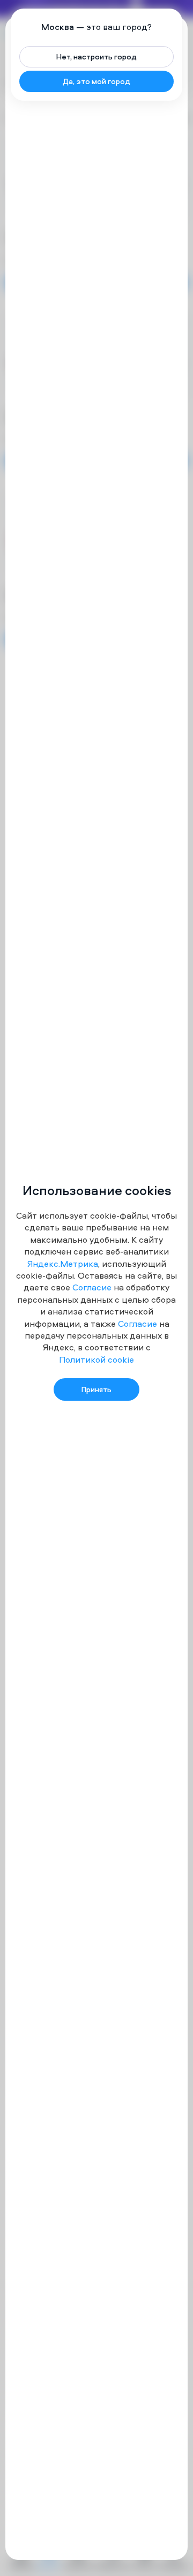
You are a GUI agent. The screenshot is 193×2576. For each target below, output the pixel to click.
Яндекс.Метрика (63, 1264)
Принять (96, 1389)
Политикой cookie (96, 1359)
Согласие (92, 1287)
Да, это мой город (96, 81)
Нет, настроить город (96, 56)
